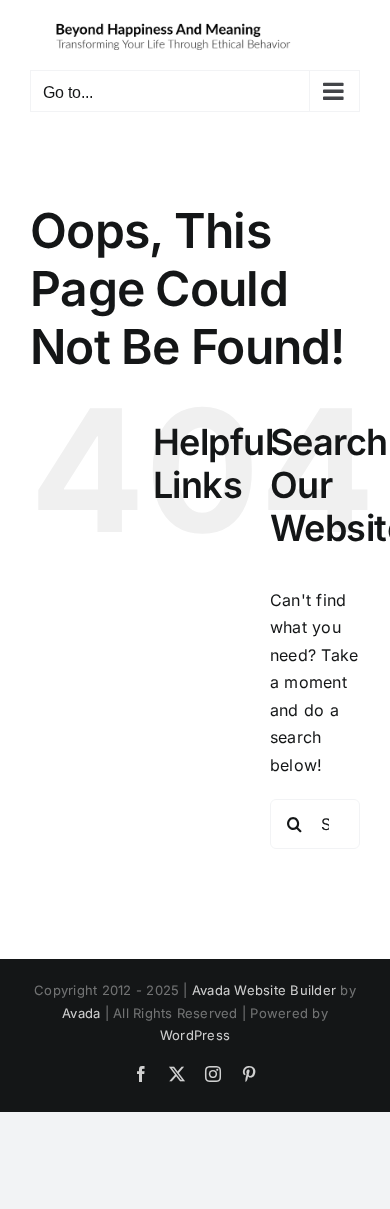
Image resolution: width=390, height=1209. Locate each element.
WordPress (195, 1035)
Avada (81, 1013)
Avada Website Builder (264, 990)
